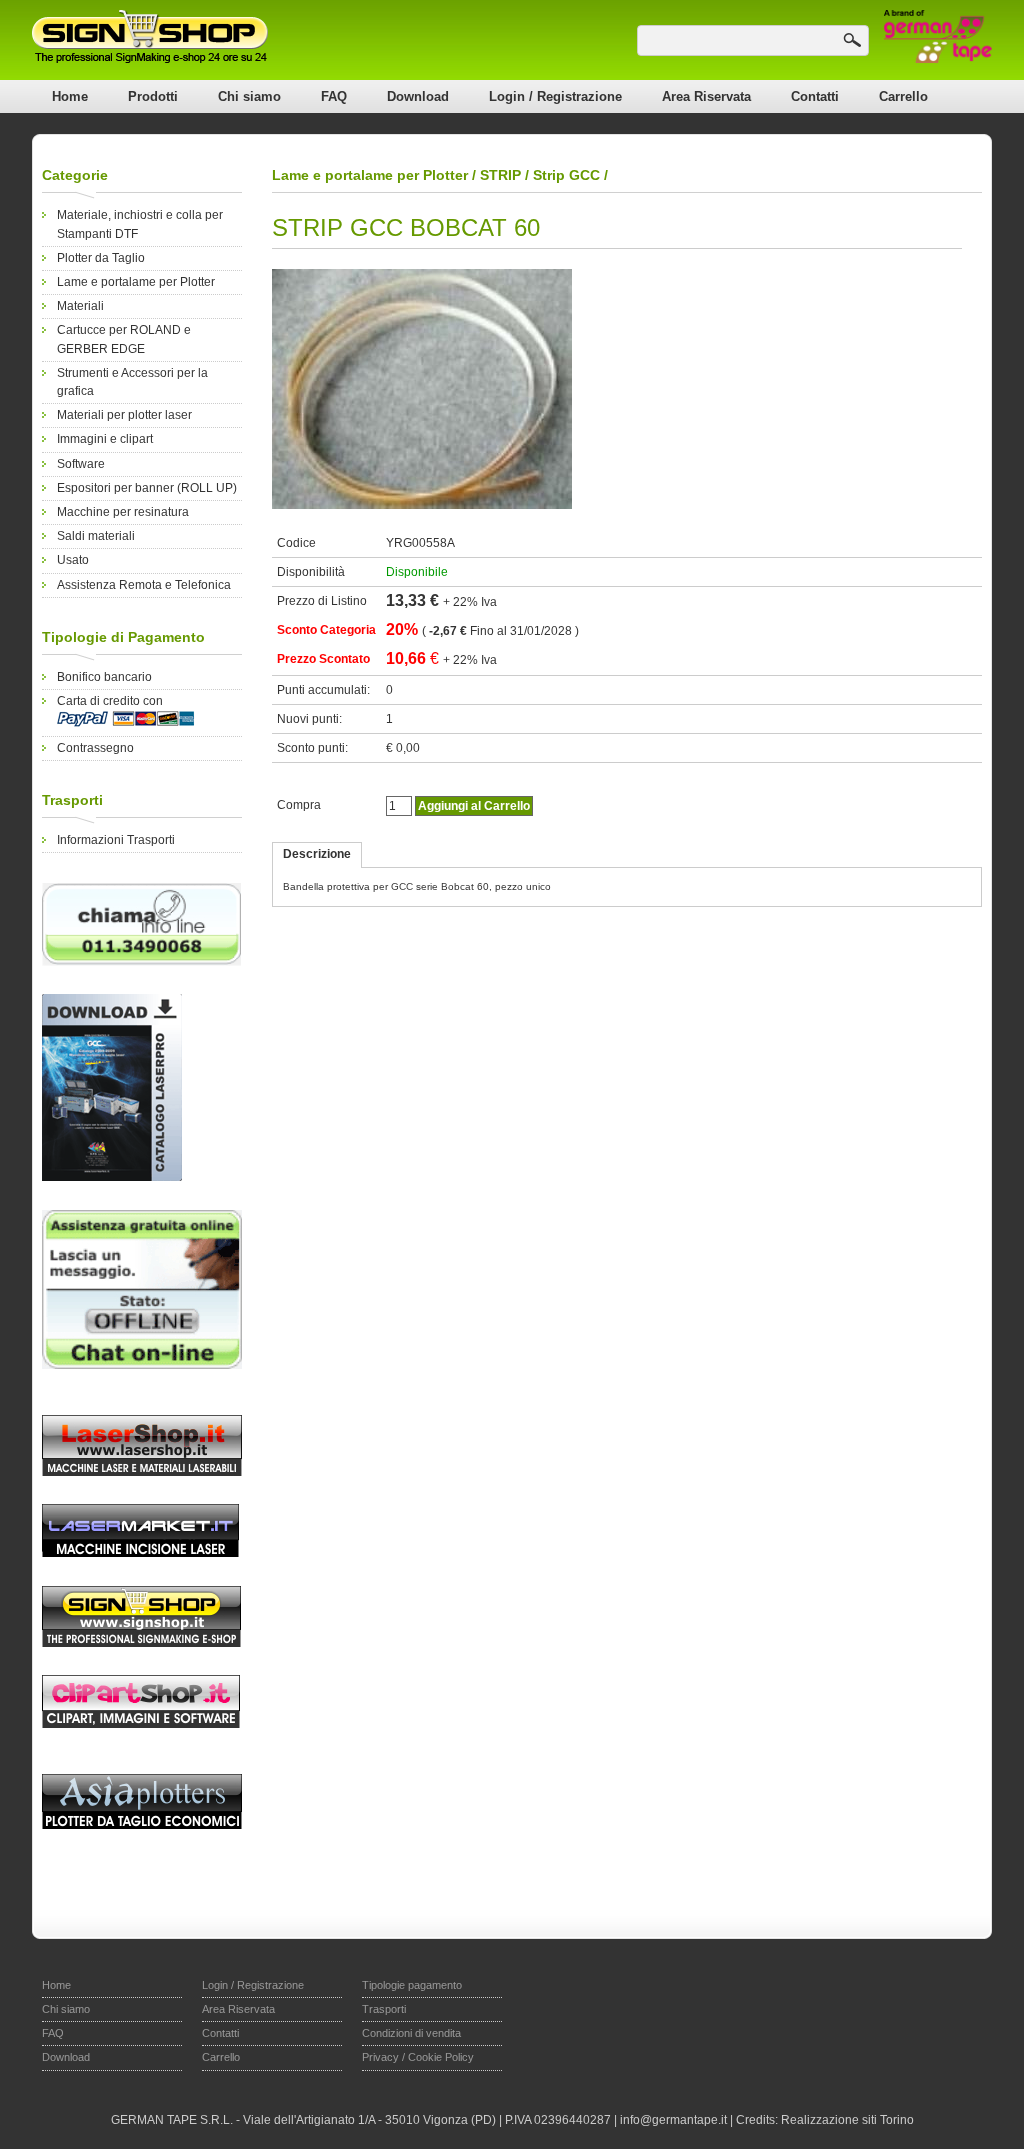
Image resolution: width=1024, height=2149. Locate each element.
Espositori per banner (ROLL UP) (147, 488)
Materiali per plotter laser (124, 415)
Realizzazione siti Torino (847, 2120)
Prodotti (153, 96)
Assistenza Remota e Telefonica (144, 585)
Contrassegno (95, 748)
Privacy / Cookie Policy (418, 2057)
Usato (73, 560)
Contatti (815, 96)
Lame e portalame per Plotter (136, 282)
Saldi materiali (96, 536)
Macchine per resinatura (123, 512)
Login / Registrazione (555, 96)
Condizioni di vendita (411, 2033)
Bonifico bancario (104, 677)
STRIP (500, 175)
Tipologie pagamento (412, 1985)
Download (418, 96)
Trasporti (384, 2009)
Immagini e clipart (105, 439)
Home (70, 96)
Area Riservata (706, 96)
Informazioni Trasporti (116, 840)
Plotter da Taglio (101, 258)
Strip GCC (566, 175)
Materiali (80, 306)
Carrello (903, 96)
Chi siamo (249, 96)
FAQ (334, 96)
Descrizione (317, 854)
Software (81, 464)
